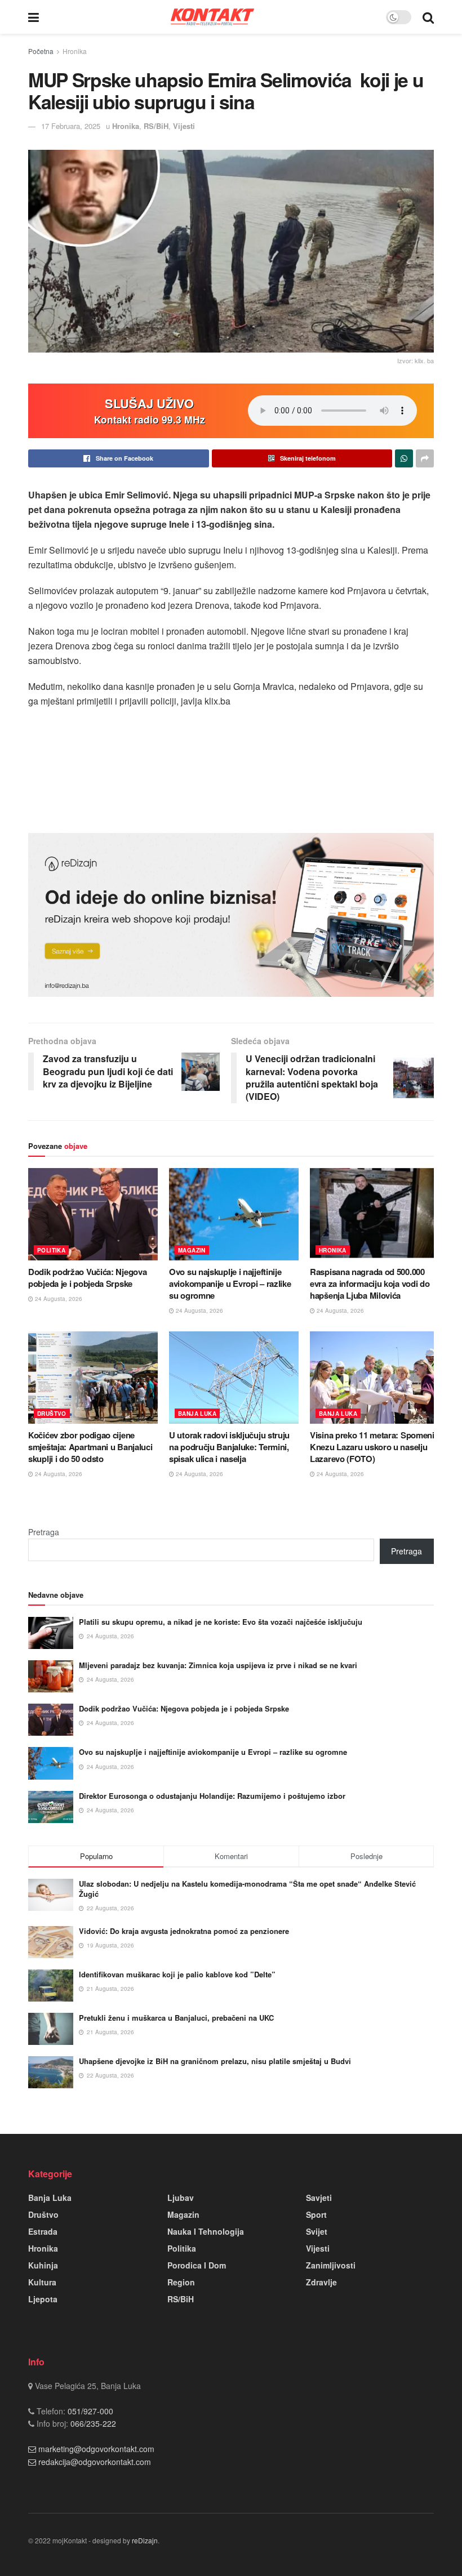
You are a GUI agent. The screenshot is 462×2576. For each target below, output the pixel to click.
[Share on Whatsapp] (404, 458)
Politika (51, 1250)
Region (181, 2282)
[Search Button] (428, 17)
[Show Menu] (34, 17)
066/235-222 (92, 2423)
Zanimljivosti (331, 2265)
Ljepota (43, 2299)
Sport (316, 2214)
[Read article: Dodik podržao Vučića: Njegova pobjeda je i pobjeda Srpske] (93, 1214)
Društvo (52, 1414)
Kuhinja (43, 2265)
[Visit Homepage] (212, 17)
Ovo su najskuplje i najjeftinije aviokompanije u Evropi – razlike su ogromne (230, 1283)
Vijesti (184, 126)
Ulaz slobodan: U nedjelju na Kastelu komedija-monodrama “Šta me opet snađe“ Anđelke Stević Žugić (247, 1889)
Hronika (75, 51)
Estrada (43, 2231)
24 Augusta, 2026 (58, 1299)
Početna (41, 51)
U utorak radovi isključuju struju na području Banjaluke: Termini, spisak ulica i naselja (229, 1447)
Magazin (192, 1250)
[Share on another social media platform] (425, 458)
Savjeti (319, 2198)
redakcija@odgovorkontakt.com (95, 2462)
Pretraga (44, 1532)
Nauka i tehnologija (206, 2231)
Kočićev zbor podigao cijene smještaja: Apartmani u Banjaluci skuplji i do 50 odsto (90, 1447)
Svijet (317, 2231)
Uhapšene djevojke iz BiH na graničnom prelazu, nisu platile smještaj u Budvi (215, 2061)
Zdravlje (321, 2282)
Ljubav (181, 2198)
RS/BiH (156, 126)
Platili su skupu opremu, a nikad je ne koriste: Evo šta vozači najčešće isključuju (221, 1622)
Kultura (42, 2282)
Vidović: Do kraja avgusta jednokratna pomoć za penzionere (184, 1931)
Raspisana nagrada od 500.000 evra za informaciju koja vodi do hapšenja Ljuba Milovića (370, 1283)
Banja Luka (197, 1414)
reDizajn (145, 2540)
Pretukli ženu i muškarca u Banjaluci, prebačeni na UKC (176, 2018)
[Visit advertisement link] (231, 915)
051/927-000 (89, 2411)
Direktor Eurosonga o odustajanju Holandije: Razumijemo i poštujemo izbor (212, 1796)
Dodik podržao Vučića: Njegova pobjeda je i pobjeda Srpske (87, 1278)
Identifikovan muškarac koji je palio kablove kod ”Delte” (177, 1974)
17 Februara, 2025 (71, 126)
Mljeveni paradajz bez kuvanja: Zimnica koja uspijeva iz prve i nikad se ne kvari (218, 1665)
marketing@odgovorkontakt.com (96, 2449)
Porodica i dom (197, 2265)
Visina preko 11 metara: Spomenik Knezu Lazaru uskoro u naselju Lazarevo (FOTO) (374, 1447)
